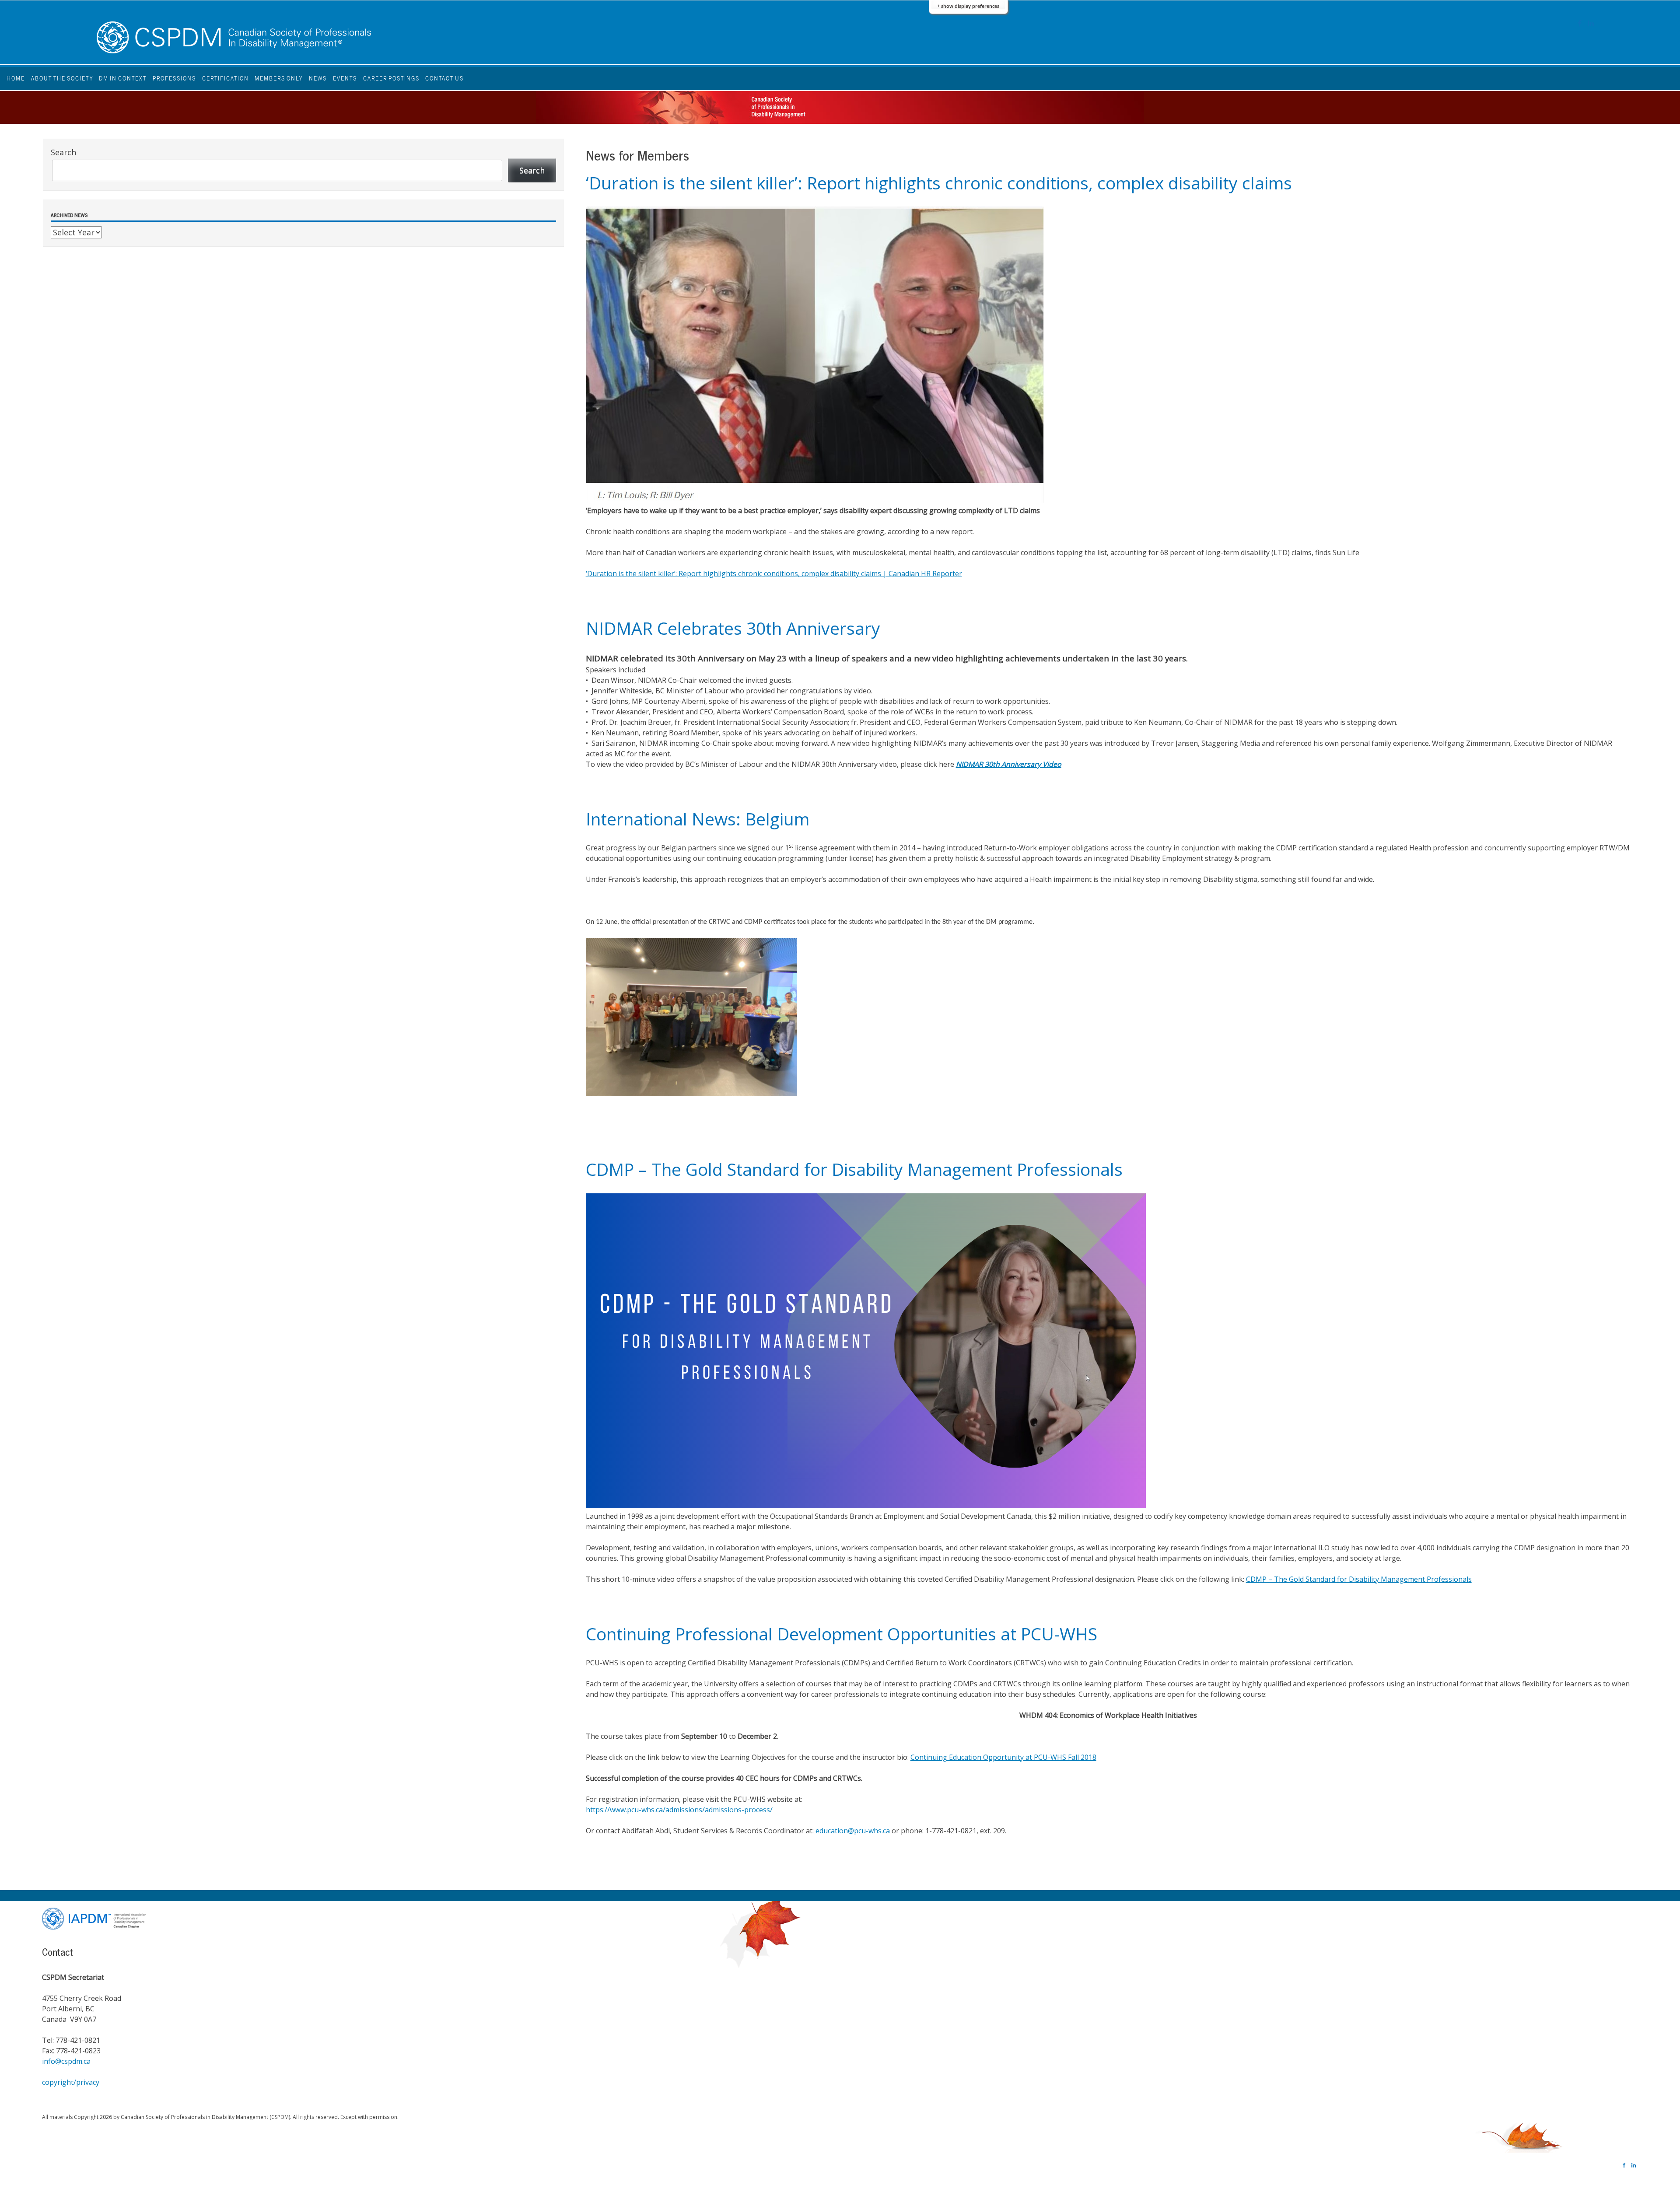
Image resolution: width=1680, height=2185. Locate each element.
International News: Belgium (698, 819)
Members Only (279, 78)
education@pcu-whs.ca (853, 1831)
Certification (226, 78)
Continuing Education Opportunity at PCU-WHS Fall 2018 (1003, 1757)
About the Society (62, 78)
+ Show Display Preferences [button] (968, 6)
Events (345, 78)
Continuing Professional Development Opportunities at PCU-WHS (842, 1634)
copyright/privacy (71, 2082)
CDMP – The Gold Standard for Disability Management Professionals (854, 1169)
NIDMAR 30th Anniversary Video (1009, 764)
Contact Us (444, 78)
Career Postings (391, 78)
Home (16, 78)
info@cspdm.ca (66, 2061)
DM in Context (123, 78)
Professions (174, 78)
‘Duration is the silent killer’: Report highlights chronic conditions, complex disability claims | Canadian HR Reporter (774, 573)
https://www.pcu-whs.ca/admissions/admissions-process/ (679, 1810)
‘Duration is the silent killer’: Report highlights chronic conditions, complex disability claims (939, 183)
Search (63, 152)
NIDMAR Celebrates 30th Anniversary (733, 628)
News (318, 78)
